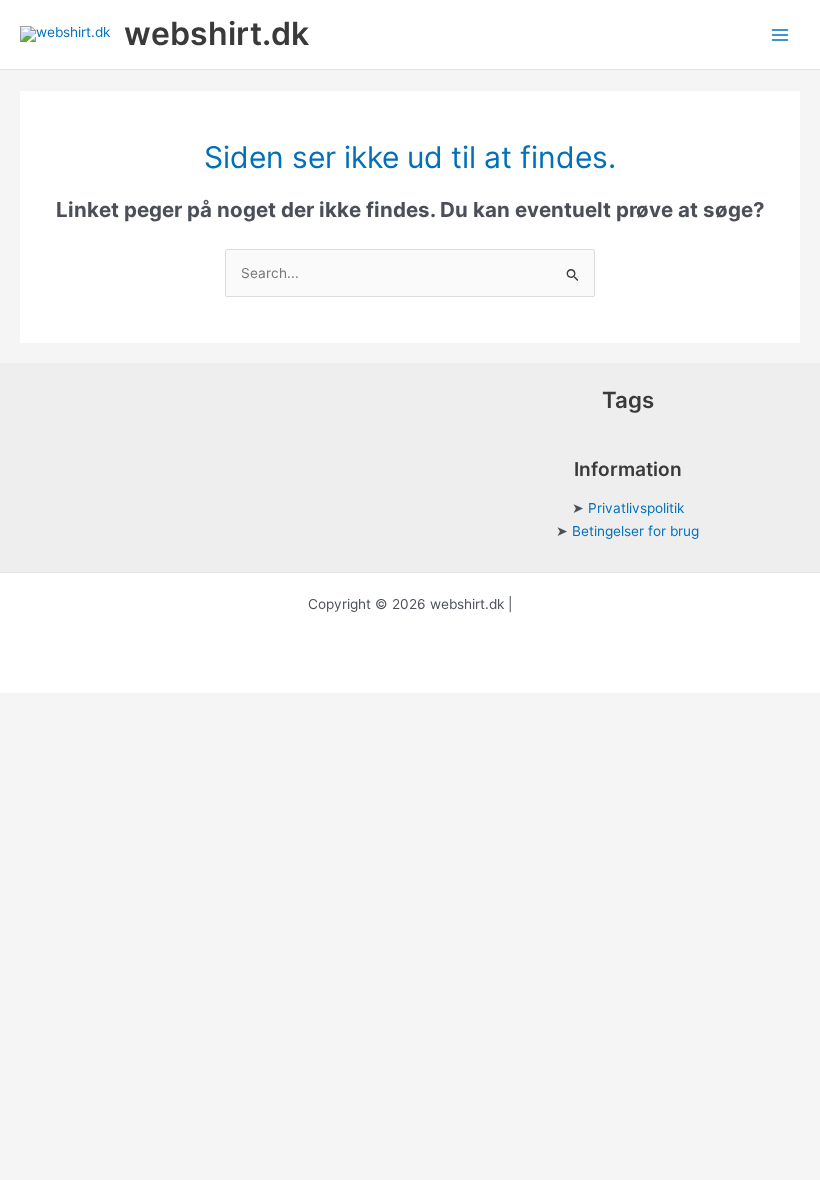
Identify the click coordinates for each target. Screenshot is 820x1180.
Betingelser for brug (635, 531)
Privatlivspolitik (636, 508)
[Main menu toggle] (780, 34)
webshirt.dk (216, 33)
